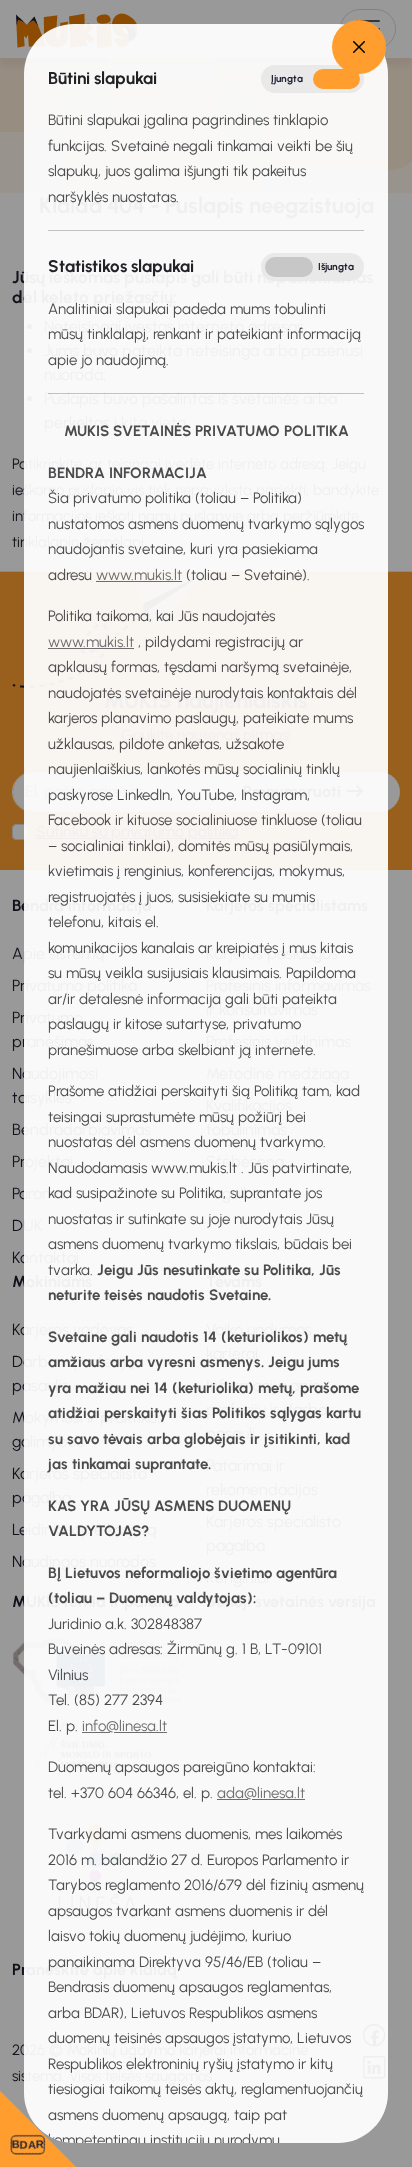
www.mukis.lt (139, 575)
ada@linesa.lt (261, 1793)
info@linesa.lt (124, 1726)
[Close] (359, 47)
